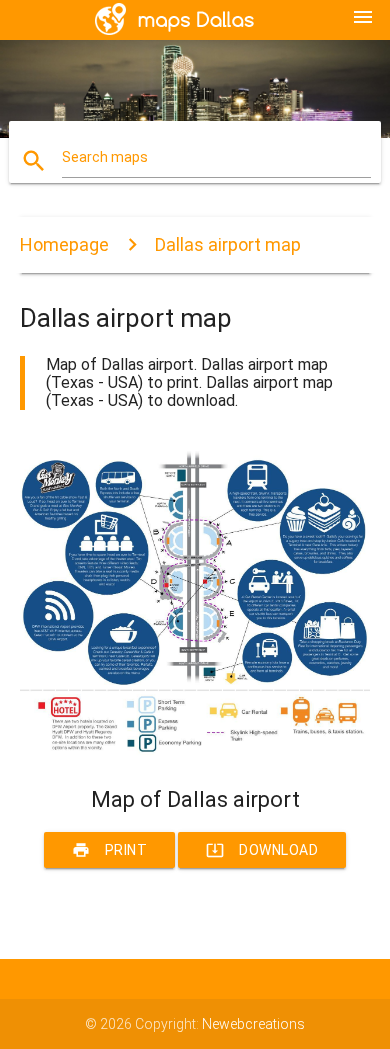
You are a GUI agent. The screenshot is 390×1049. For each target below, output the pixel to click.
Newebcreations (253, 1024)
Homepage (64, 244)
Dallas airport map (228, 244)
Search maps (105, 157)
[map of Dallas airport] (195, 752)
